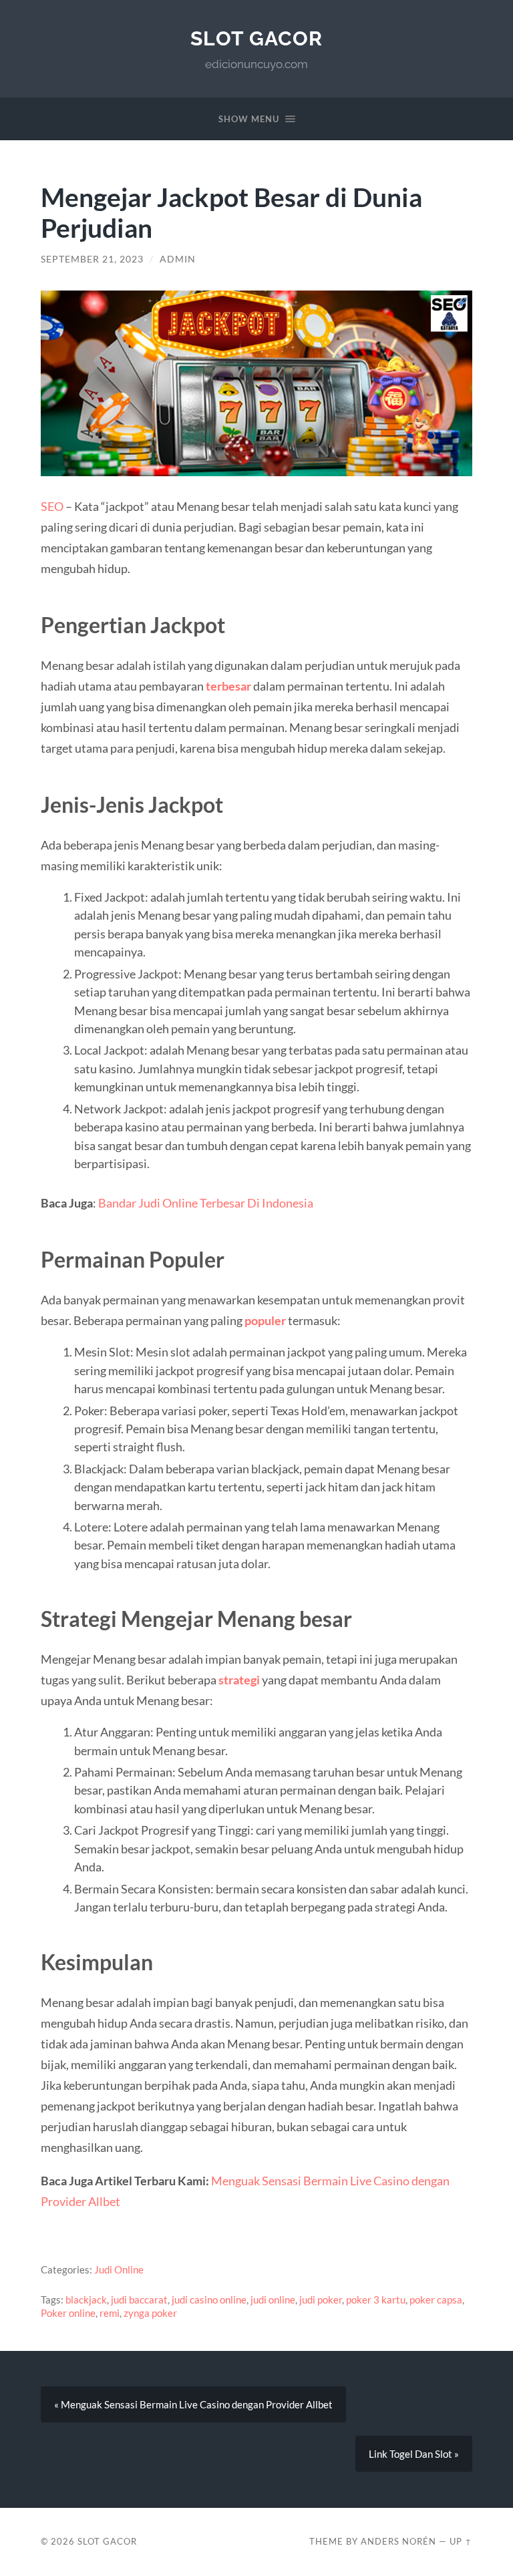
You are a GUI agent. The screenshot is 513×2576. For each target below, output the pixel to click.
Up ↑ (461, 2541)
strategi (240, 1680)
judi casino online (209, 2299)
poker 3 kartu (376, 2299)
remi (110, 2313)
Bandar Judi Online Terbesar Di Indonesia (206, 1203)
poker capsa (436, 2299)
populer (266, 1320)
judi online (273, 2299)
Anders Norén (398, 2541)
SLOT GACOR (256, 38)
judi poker (321, 2299)
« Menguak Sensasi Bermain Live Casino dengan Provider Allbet (193, 2404)
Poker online (68, 2313)
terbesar (229, 686)
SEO (52, 506)
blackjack (86, 2299)
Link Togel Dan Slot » (414, 2454)
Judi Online (119, 2269)
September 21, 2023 (92, 259)
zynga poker (150, 2313)
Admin (178, 259)
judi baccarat (139, 2299)
